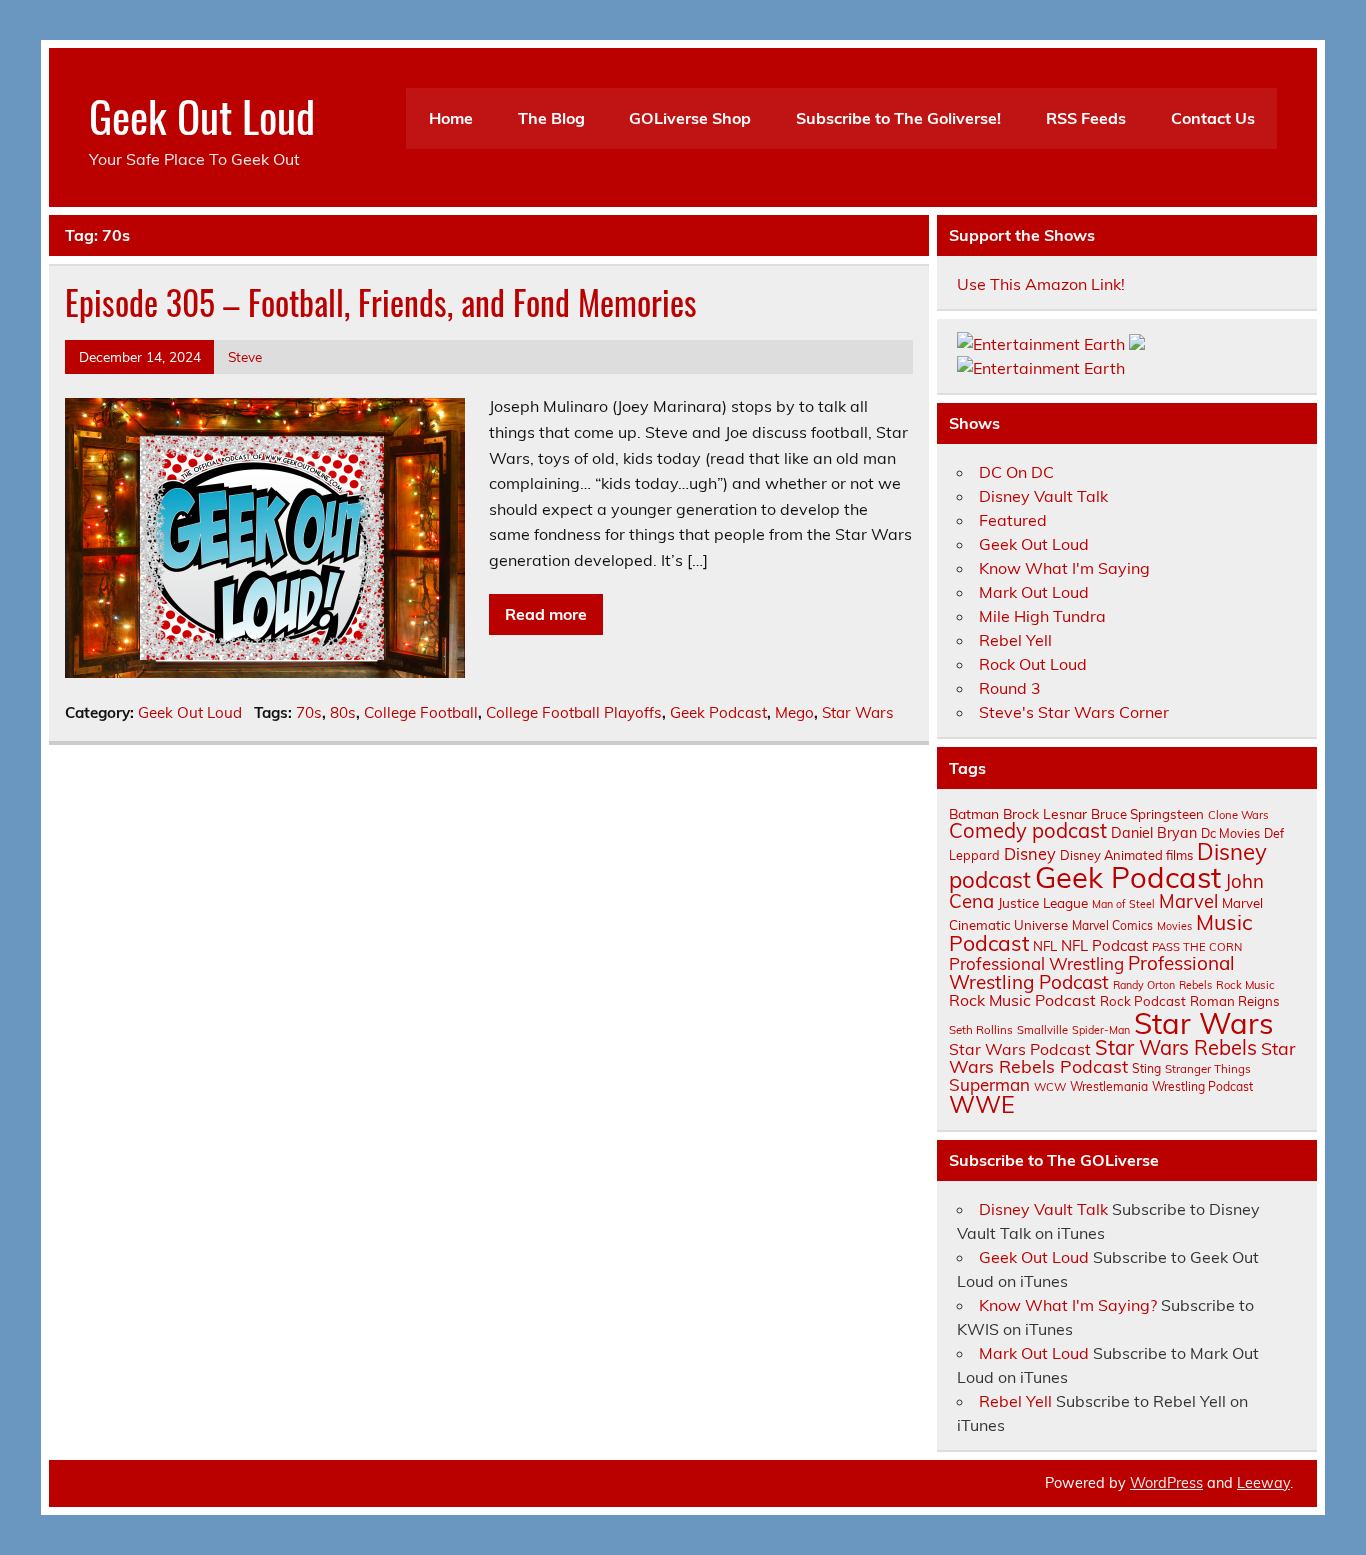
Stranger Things (1208, 1068)
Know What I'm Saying (1064, 568)
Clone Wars (1238, 815)
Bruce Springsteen (1147, 814)
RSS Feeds (1086, 118)
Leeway (1263, 1483)
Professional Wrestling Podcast (1092, 972)
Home (451, 118)
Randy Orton (1144, 985)
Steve (245, 356)
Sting (1146, 1068)
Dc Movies (1230, 833)
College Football (421, 712)
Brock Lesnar (1045, 813)
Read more (546, 614)
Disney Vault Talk (1043, 496)
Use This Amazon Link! (1041, 284)
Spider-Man (1101, 1030)
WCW (1050, 1087)
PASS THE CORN (1197, 947)
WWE (982, 1104)
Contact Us (1213, 118)
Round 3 (1010, 688)
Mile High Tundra (1042, 616)
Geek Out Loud (202, 115)
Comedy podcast (1028, 830)
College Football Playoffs (574, 712)
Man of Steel (1123, 904)
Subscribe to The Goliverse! (898, 118)
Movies (1174, 926)
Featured (1013, 520)
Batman (974, 813)
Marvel (1188, 901)
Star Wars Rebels (1176, 1047)
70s (309, 712)
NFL (1045, 946)
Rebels (1195, 985)
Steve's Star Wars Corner (1074, 712)
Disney (1030, 854)
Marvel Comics (1112, 925)
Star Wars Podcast (1020, 1049)
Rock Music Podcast (1022, 1000)
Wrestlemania (1109, 1086)
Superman (989, 1084)
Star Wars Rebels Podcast (1122, 1057)
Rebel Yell (1015, 640)
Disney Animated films (1126, 855)
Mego (794, 712)
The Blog (551, 118)
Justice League (1043, 902)
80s (343, 712)
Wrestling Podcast (1202, 1086)
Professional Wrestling (1036, 963)
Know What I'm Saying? (1068, 1305)
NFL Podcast (1104, 945)
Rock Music (1245, 985)
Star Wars (858, 712)
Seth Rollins (981, 1029)
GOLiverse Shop (690, 118)
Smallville (1042, 1030)
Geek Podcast (718, 712)
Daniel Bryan (1154, 833)
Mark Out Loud (1034, 592)
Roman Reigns (1235, 1001)
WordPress (1166, 1483)
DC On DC (1016, 472)
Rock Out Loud (1033, 664)
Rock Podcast (1143, 1001)
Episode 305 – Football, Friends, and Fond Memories (381, 302)
